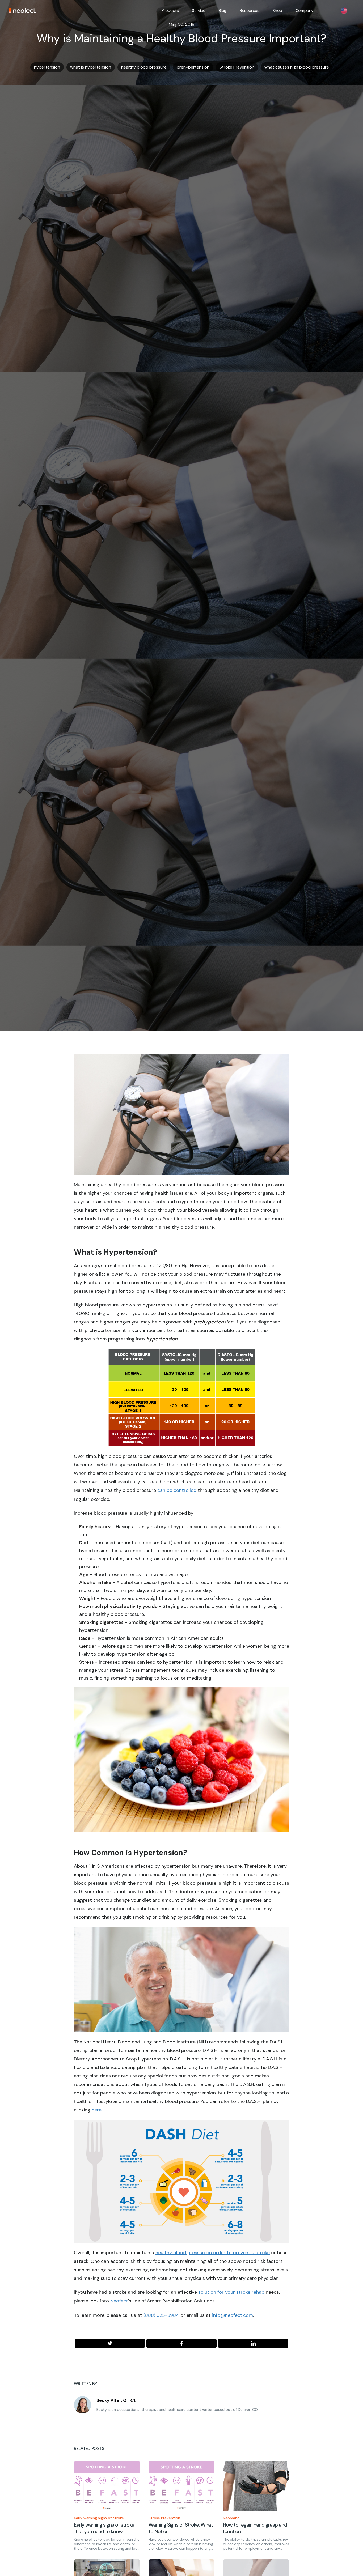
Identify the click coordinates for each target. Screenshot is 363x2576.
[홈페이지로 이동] (22, 11)
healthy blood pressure (144, 67)
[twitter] (110, 2343)
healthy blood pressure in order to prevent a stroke (213, 2253)
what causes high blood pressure (297, 67)
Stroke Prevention (237, 67)
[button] (170, 11)
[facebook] (181, 2343)
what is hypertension (91, 67)
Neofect (119, 2301)
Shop (277, 10)
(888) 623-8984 (161, 2315)
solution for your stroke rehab (231, 2292)
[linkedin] (253, 2343)
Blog (223, 10)
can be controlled (177, 1490)
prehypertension (193, 67)
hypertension (47, 67)
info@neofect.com (233, 2315)
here (97, 2110)
